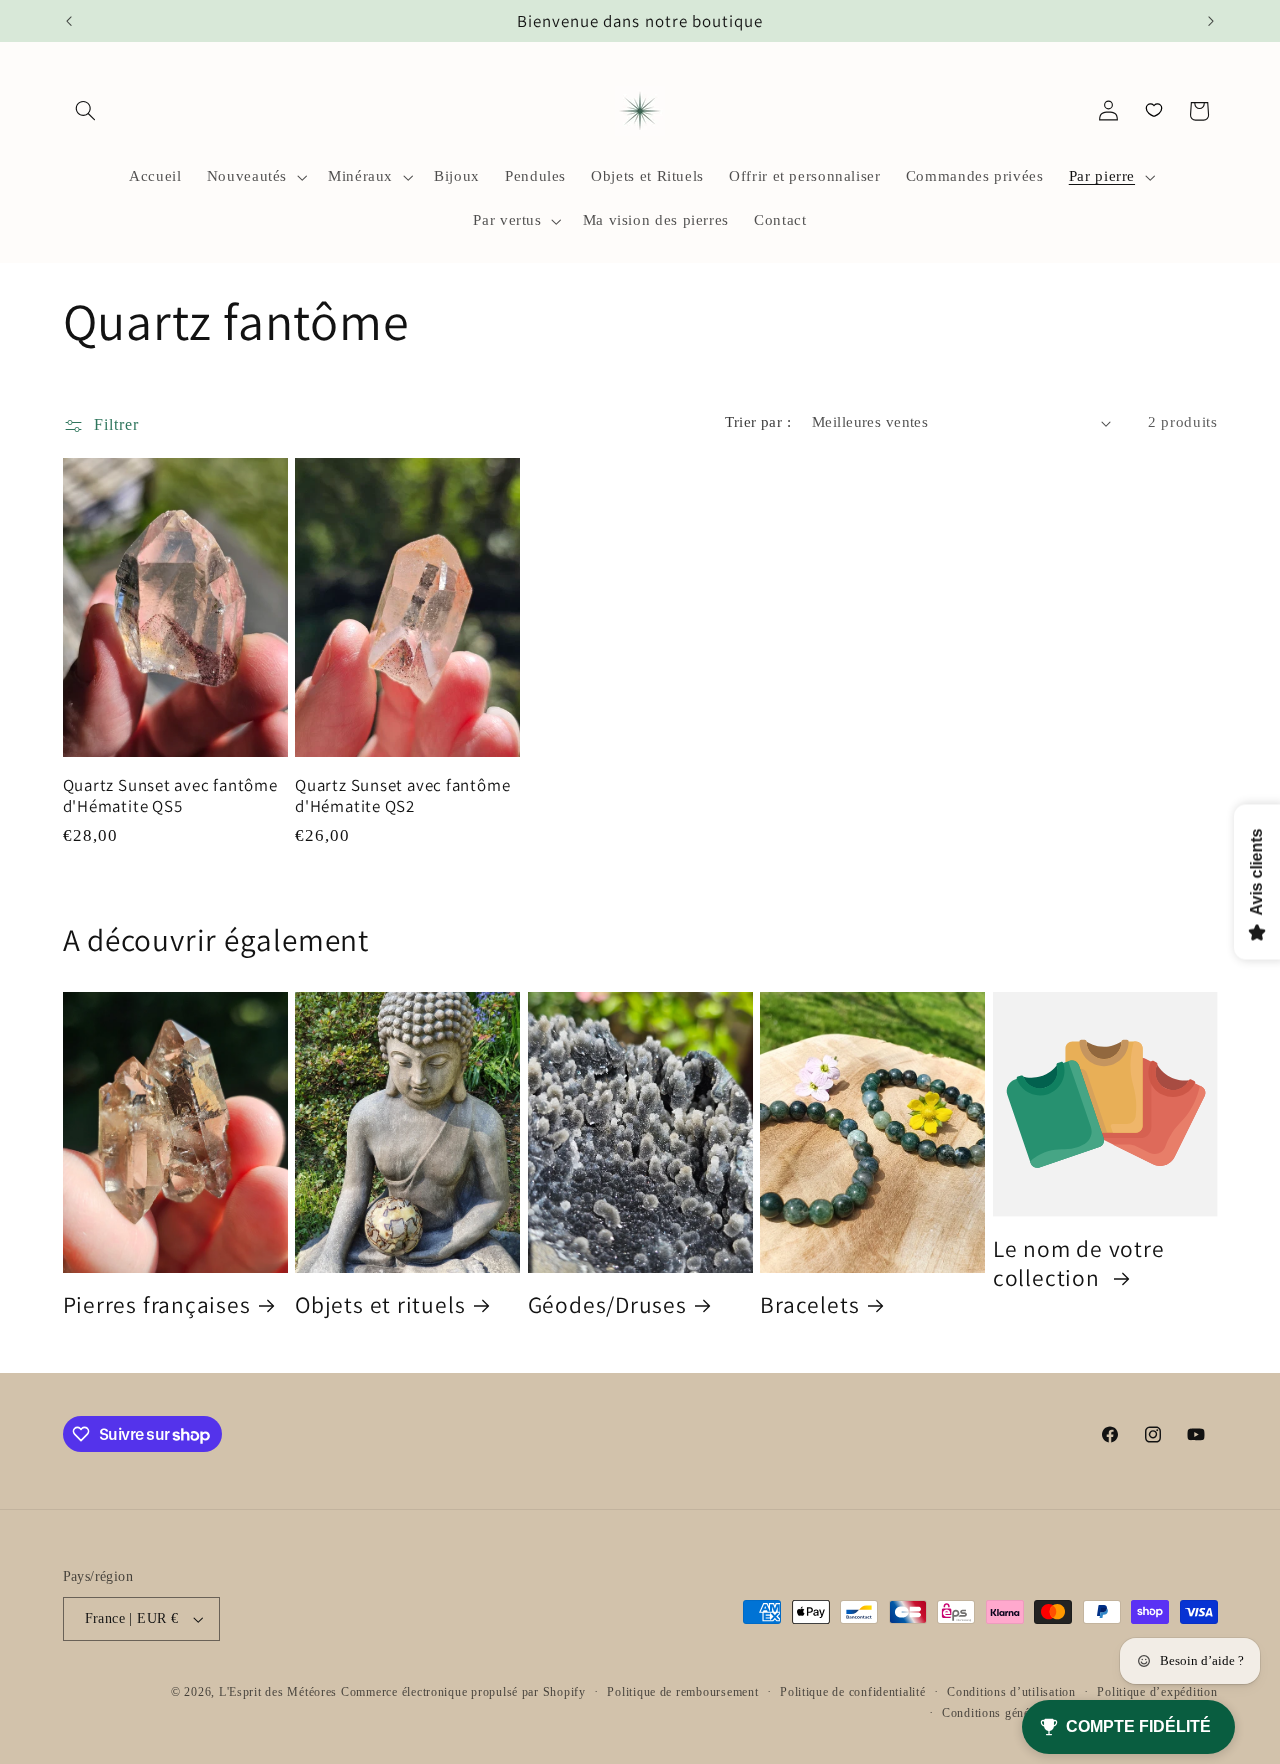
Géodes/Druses (607, 1304)
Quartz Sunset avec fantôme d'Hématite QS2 (402, 796)
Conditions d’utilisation (1011, 1692)
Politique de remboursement (682, 1692)
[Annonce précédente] (69, 21)
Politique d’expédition (1157, 1692)
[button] (86, 111)
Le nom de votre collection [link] (1079, 1263)
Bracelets (809, 1304)
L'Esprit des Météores (278, 1692)
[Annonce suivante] (1211, 21)
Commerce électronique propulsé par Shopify (463, 1692)
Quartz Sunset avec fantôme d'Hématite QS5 (170, 796)
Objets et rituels (380, 1304)
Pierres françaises (157, 1304)
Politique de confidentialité (853, 1692)
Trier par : (758, 422)
